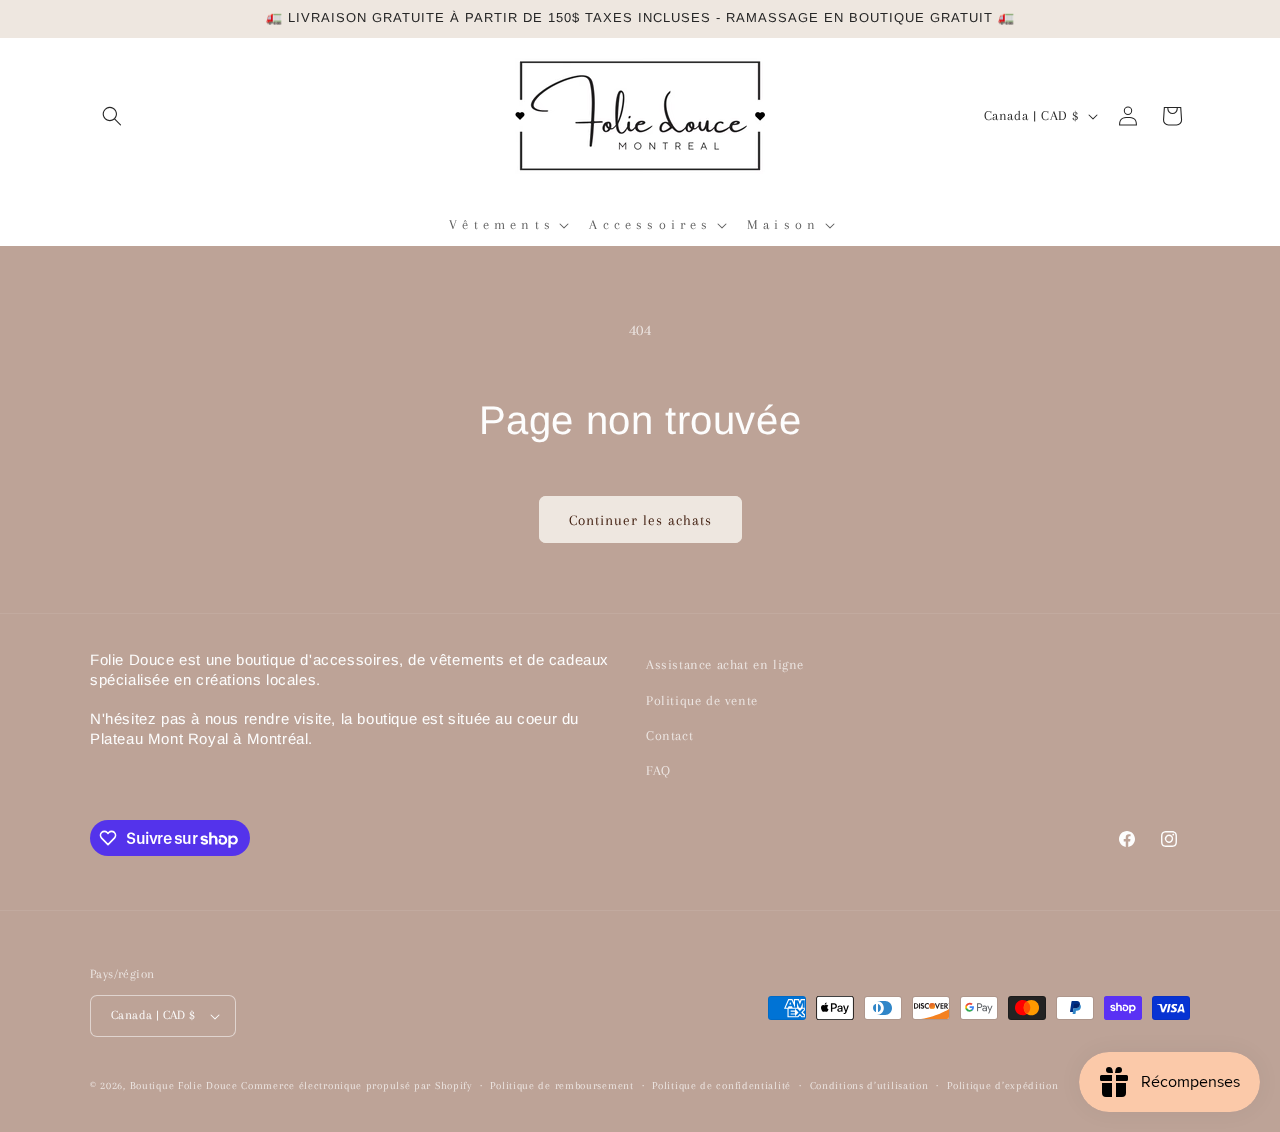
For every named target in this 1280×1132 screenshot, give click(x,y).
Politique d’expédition (1002, 1085)
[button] (112, 116)
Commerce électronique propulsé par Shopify (356, 1085)
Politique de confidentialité (721, 1085)
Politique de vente (702, 700)
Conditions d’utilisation (869, 1085)
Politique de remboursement (561, 1085)
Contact (669, 735)
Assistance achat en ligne (725, 664)
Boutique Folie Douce (184, 1085)
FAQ (658, 770)
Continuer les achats (640, 520)
